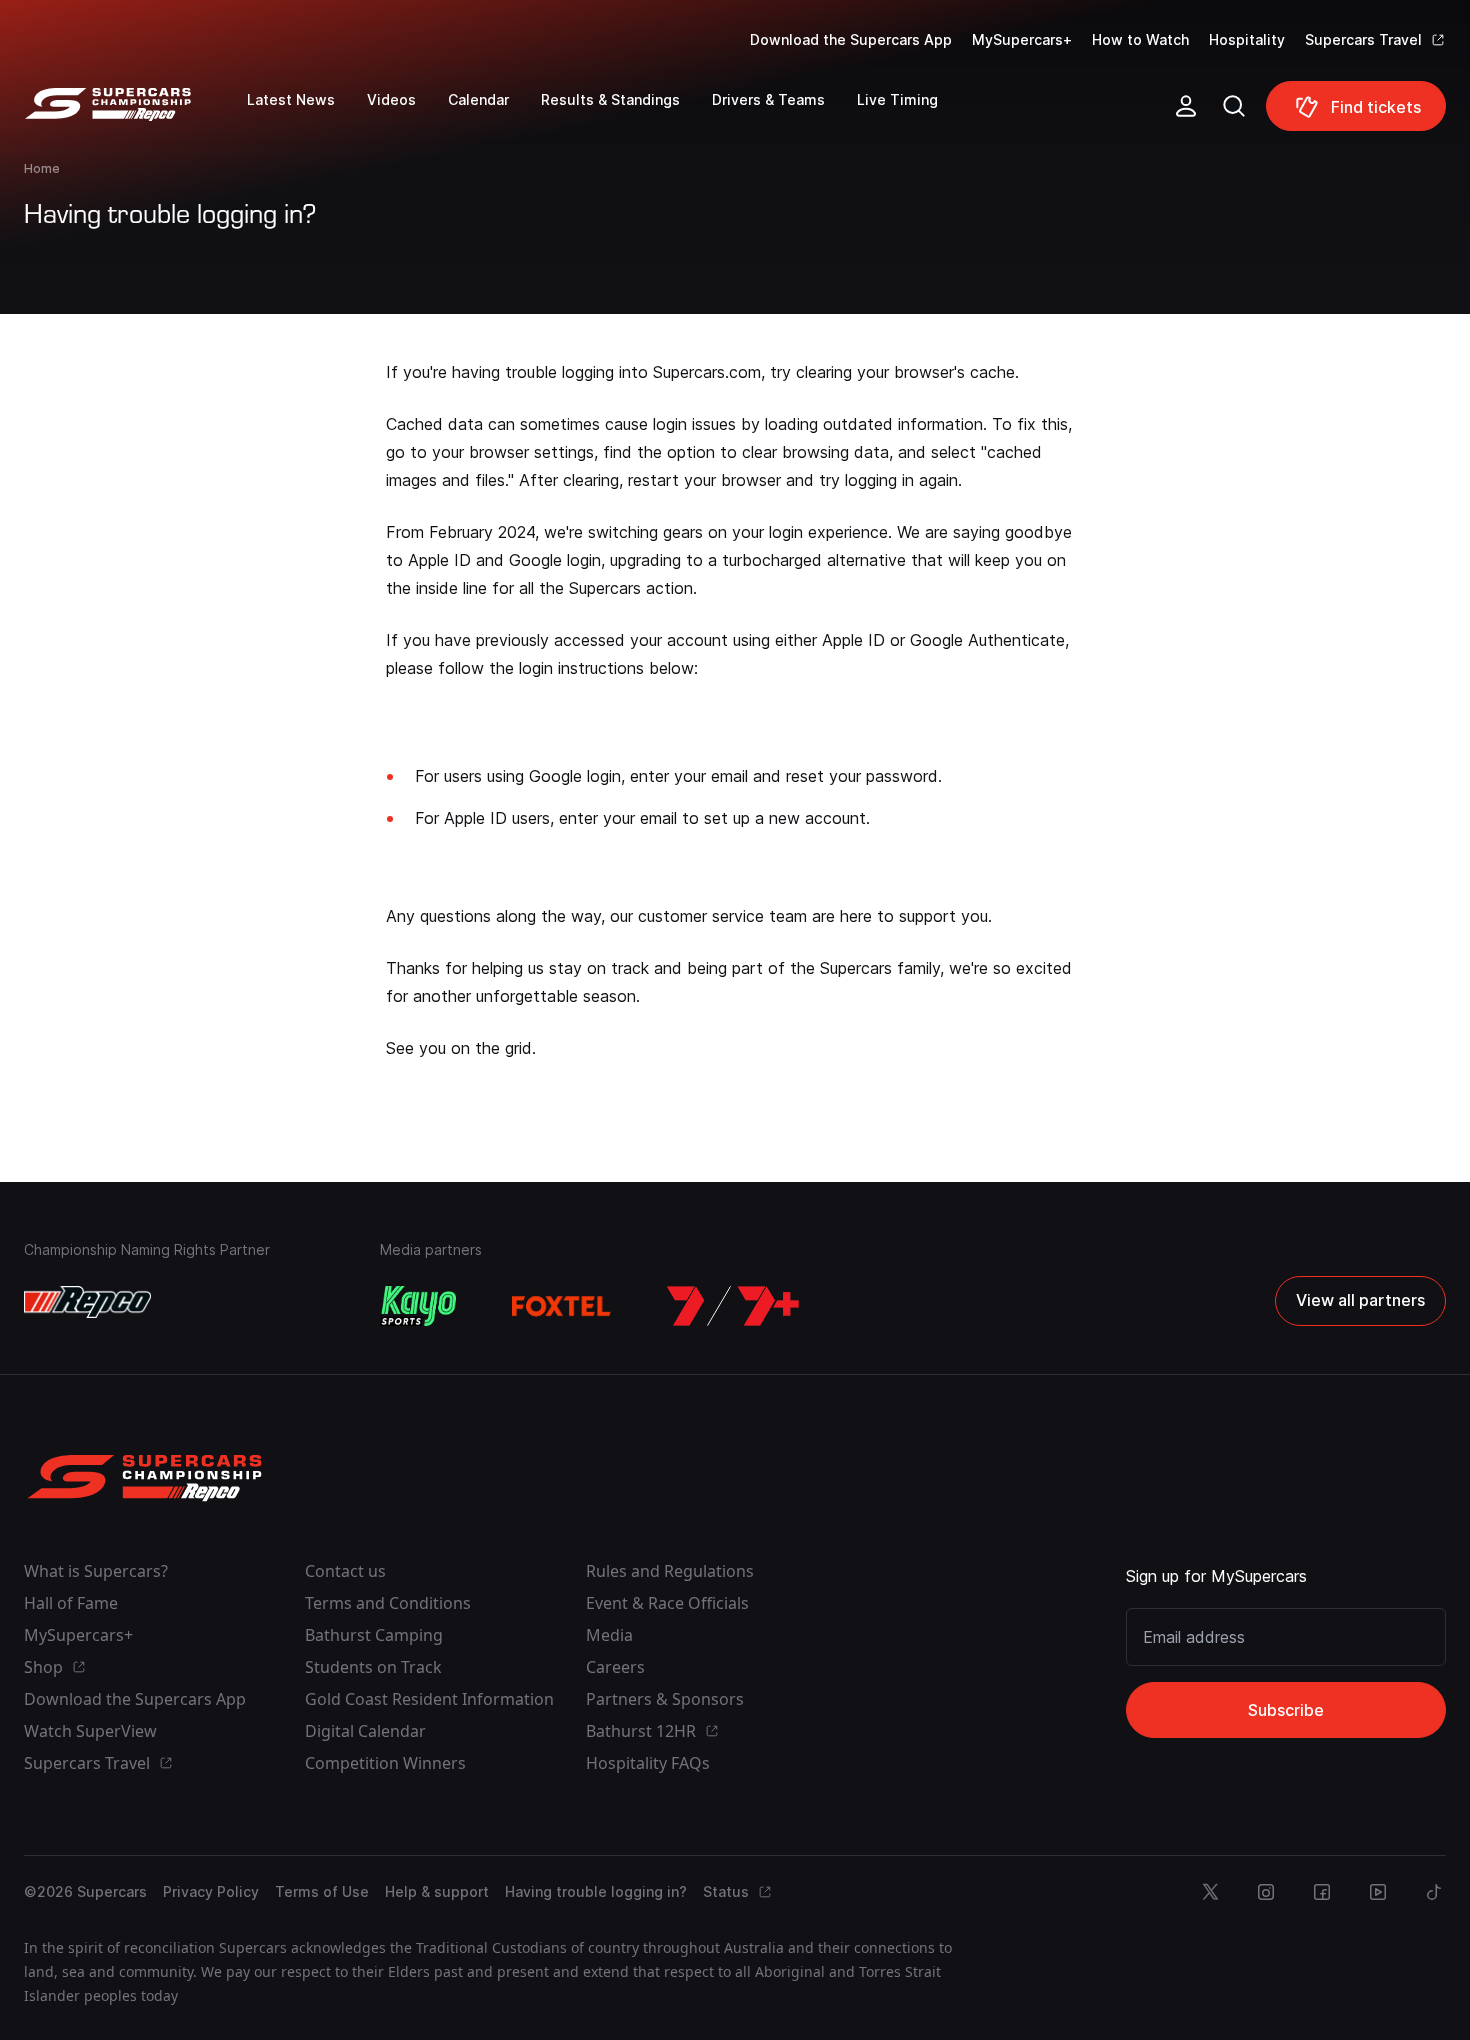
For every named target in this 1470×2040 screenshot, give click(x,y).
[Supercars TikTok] (1434, 1892)
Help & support (437, 1891)
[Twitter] (1210, 1892)
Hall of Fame (71, 1603)
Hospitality (1247, 39)
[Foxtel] (562, 1306)
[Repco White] (87, 1302)
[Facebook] (1322, 1892)
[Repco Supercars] (135, 114)
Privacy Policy (211, 1891)
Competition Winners (385, 1763)
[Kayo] (418, 1306)
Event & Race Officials (667, 1603)
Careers (615, 1667)
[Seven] (733, 1306)
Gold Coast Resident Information (429, 1699)
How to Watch (1140, 39)
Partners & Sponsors (665, 1699)
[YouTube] (1378, 1892)
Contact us (345, 1571)
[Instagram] (1266, 1892)
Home (42, 168)
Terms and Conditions (388, 1603)
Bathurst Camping (374, 1635)
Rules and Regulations (670, 1571)
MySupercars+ (1022, 39)
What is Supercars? (96, 1571)
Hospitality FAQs (648, 1763)
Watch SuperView (90, 1731)
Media (609, 1635)
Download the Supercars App (851, 39)
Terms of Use (322, 1891)
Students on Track (373, 1667)
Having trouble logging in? (596, 1891)
